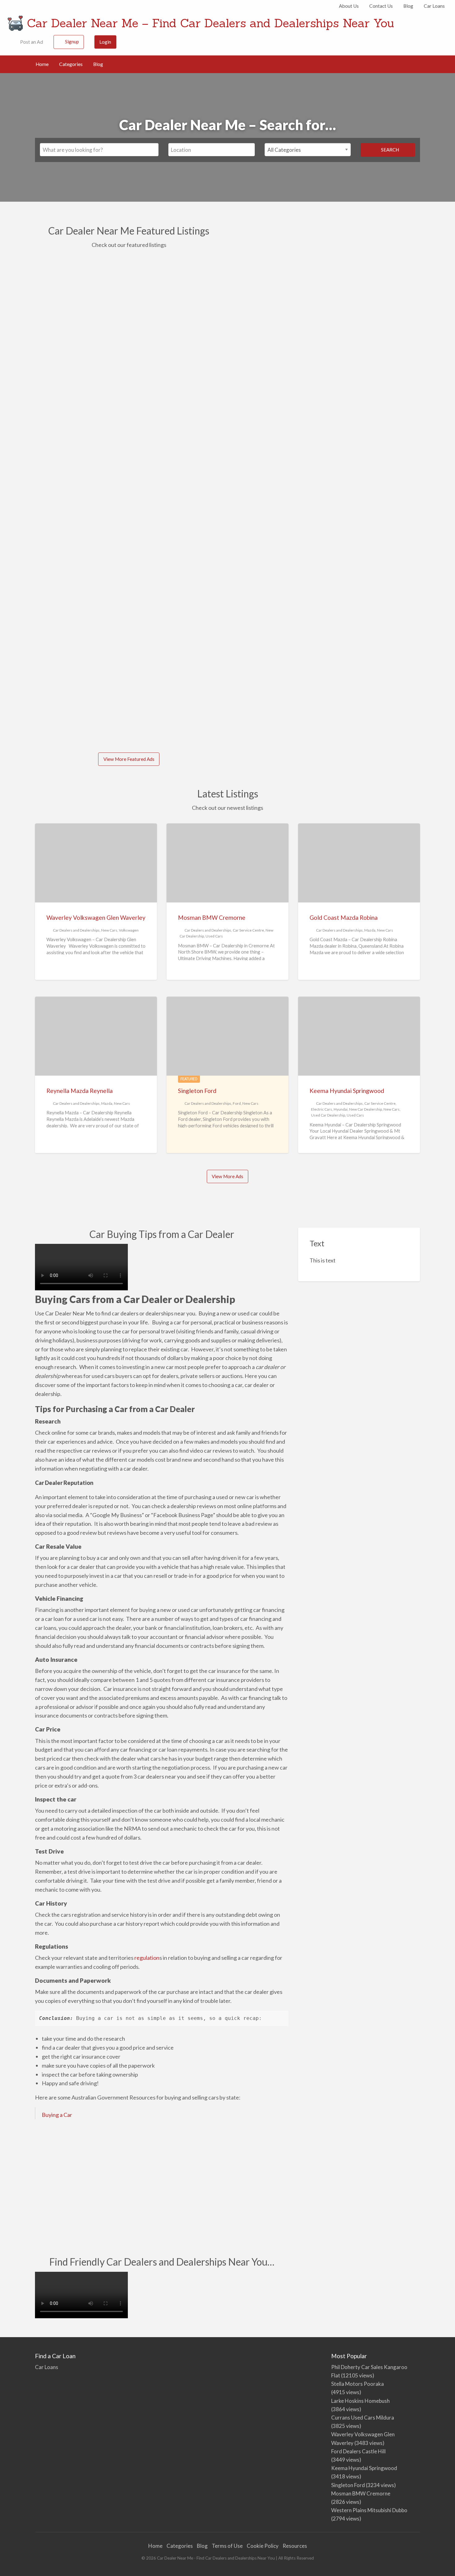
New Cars (109, 930)
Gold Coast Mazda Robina (344, 917)
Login (105, 42)
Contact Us (381, 6)
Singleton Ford (61, 616)
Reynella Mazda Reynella (80, 1091)
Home (42, 64)
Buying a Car (57, 2115)
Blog (408, 6)
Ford (237, 1103)
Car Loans (434, 6)
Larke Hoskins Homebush (360, 2401)
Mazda (370, 930)
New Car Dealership (366, 1109)
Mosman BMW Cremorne (212, 917)
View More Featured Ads (129, 759)
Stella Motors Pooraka (357, 2384)
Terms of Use (227, 2546)
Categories (71, 64)
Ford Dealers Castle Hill (358, 2451)
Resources (295, 2546)
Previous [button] (27, 490)
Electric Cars (322, 1109)
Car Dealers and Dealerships (76, 930)
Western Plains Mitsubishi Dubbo (369, 2510)
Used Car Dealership (328, 1115)
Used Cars (214, 936)
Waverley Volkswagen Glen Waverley (96, 917)
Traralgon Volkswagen (71, 387)
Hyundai (341, 1109)
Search (390, 150)
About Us (349, 6)
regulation (147, 1958)
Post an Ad (31, 42)
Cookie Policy (263, 2546)
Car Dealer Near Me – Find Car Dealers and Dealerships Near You (210, 23)
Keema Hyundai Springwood (347, 1091)
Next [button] (229, 490)
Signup (72, 42)
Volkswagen (129, 930)
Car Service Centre (248, 930)
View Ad (57, 452)
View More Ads (227, 1176)
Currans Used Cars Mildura (363, 2418)
